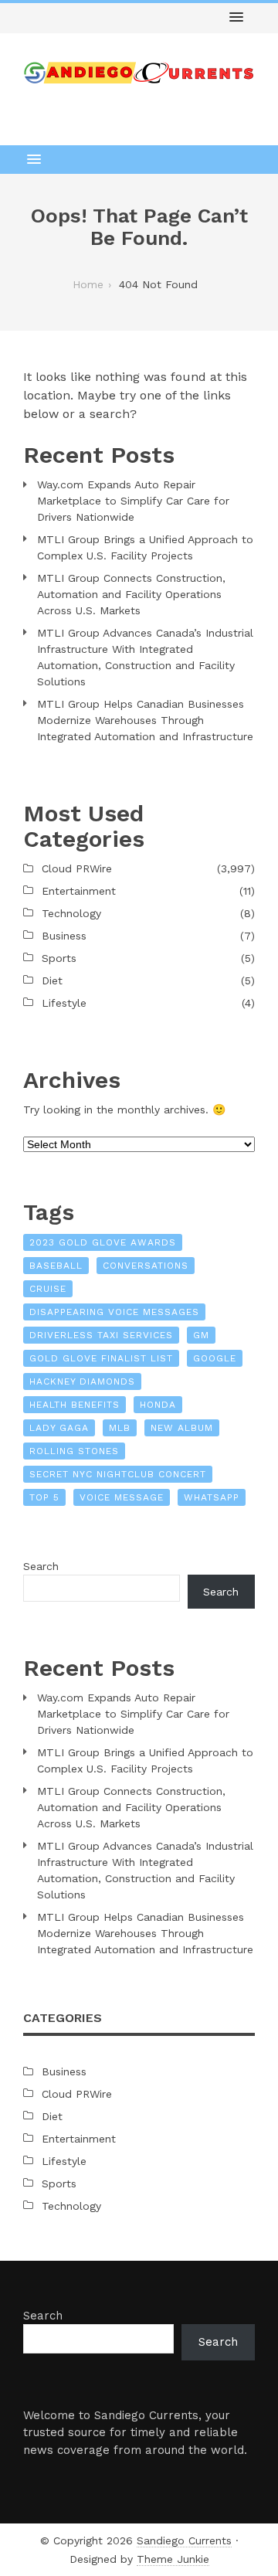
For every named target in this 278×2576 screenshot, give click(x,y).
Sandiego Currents (184, 2540)
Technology (71, 913)
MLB (120, 1428)
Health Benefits (75, 1405)
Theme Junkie (173, 2559)
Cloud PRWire (77, 868)
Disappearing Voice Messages (114, 1312)
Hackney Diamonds (82, 1381)
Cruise (48, 1289)
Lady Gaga (59, 1428)
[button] (236, 18)
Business (64, 936)
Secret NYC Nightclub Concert (118, 1474)
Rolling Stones (74, 1451)
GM (201, 1335)
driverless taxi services (101, 1335)
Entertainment (79, 891)
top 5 (44, 1497)
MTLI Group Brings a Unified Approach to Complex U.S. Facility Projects (145, 547)
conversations (146, 1266)
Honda (158, 1405)
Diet (52, 980)
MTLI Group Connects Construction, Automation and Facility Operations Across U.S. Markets (131, 594)
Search (41, 1566)
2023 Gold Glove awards (103, 1242)
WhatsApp (212, 1497)
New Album (182, 1428)
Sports (59, 958)
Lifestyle (64, 1003)
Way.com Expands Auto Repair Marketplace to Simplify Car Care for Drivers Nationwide (133, 501)
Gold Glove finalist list (101, 1358)
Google (215, 1358)
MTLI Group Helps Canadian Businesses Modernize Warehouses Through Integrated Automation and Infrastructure (145, 720)
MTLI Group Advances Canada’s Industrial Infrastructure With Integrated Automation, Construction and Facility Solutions (145, 657)
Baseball (56, 1266)
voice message (122, 1497)
